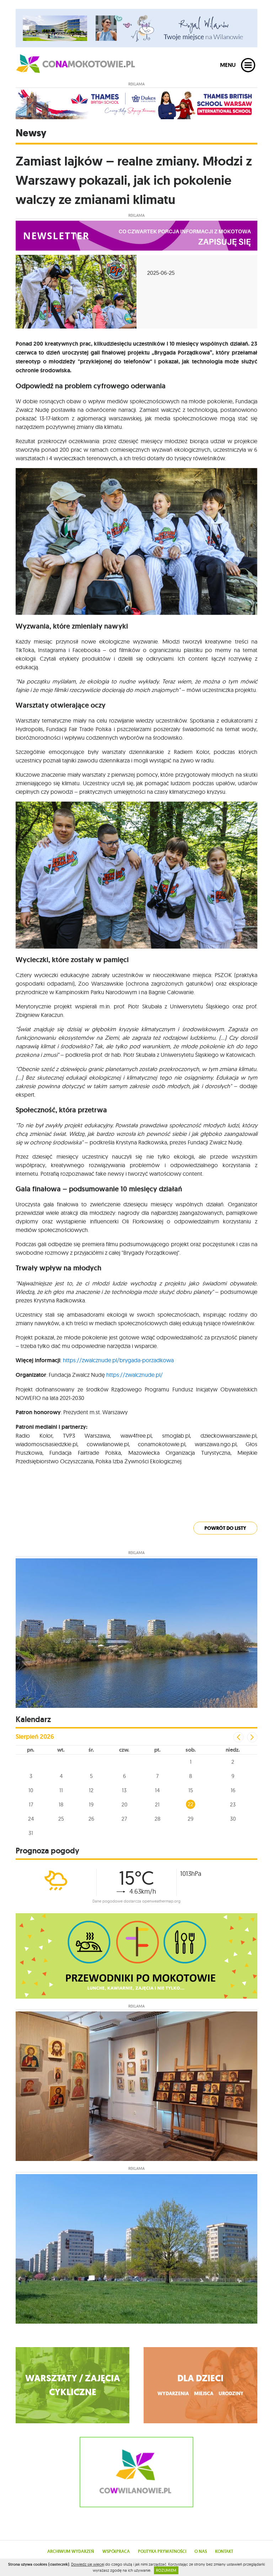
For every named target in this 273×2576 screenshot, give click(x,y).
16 (233, 1790)
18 (61, 1804)
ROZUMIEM (166, 2570)
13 (124, 1790)
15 (191, 1790)
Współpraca (116, 2551)
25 (61, 1819)
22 (191, 1804)
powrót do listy (225, 1528)
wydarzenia (173, 2394)
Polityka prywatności (162, 2551)
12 (91, 1790)
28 (157, 1819)
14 (157, 1790)
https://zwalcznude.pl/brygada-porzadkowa (118, 1360)
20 (124, 1804)
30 (233, 1819)
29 (191, 1819)
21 (157, 1804)
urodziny (231, 2394)
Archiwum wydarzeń (71, 2551)
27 (124, 1819)
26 (91, 1819)
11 (61, 1790)
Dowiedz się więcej (88, 2564)
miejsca (204, 2394)
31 (31, 1833)
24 (31, 1819)
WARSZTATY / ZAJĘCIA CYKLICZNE (73, 2385)
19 (91, 1804)
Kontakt (224, 2551)
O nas (201, 2551)
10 (31, 1790)
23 (233, 1804)
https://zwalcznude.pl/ (135, 1375)
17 (31, 1804)
